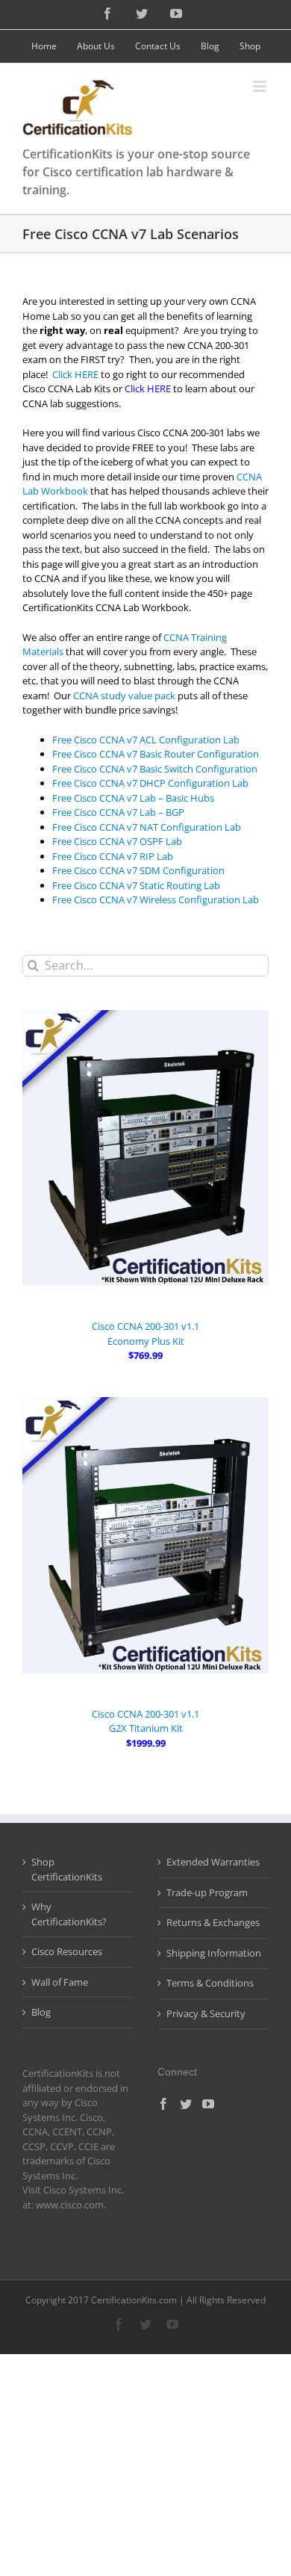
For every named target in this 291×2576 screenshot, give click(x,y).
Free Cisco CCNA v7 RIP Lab (113, 856)
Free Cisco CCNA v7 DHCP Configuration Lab (150, 783)
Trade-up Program (207, 1892)
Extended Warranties (213, 1862)
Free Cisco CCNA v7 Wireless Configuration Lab (156, 900)
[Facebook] (163, 2104)
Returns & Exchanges (213, 1922)
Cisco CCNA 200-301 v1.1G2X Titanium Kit (145, 1721)
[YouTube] (208, 2104)
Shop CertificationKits (67, 1869)
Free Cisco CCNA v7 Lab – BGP (118, 812)
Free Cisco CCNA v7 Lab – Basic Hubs (133, 798)
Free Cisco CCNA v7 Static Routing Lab (136, 885)
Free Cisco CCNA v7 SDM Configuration (138, 870)
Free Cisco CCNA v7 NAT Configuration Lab (147, 827)
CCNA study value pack (124, 696)
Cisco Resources (67, 1951)
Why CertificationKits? (69, 1914)
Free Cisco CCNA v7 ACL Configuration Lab (146, 740)
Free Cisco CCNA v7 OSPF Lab (117, 841)
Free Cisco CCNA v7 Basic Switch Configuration (155, 769)
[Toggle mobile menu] (261, 86)
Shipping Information (214, 1953)
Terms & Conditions (210, 1983)
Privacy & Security (206, 2013)
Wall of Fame (60, 1982)
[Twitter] (186, 2104)
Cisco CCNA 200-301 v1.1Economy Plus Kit (145, 1334)
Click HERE (75, 374)
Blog (41, 2012)
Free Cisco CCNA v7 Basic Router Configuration (156, 754)
